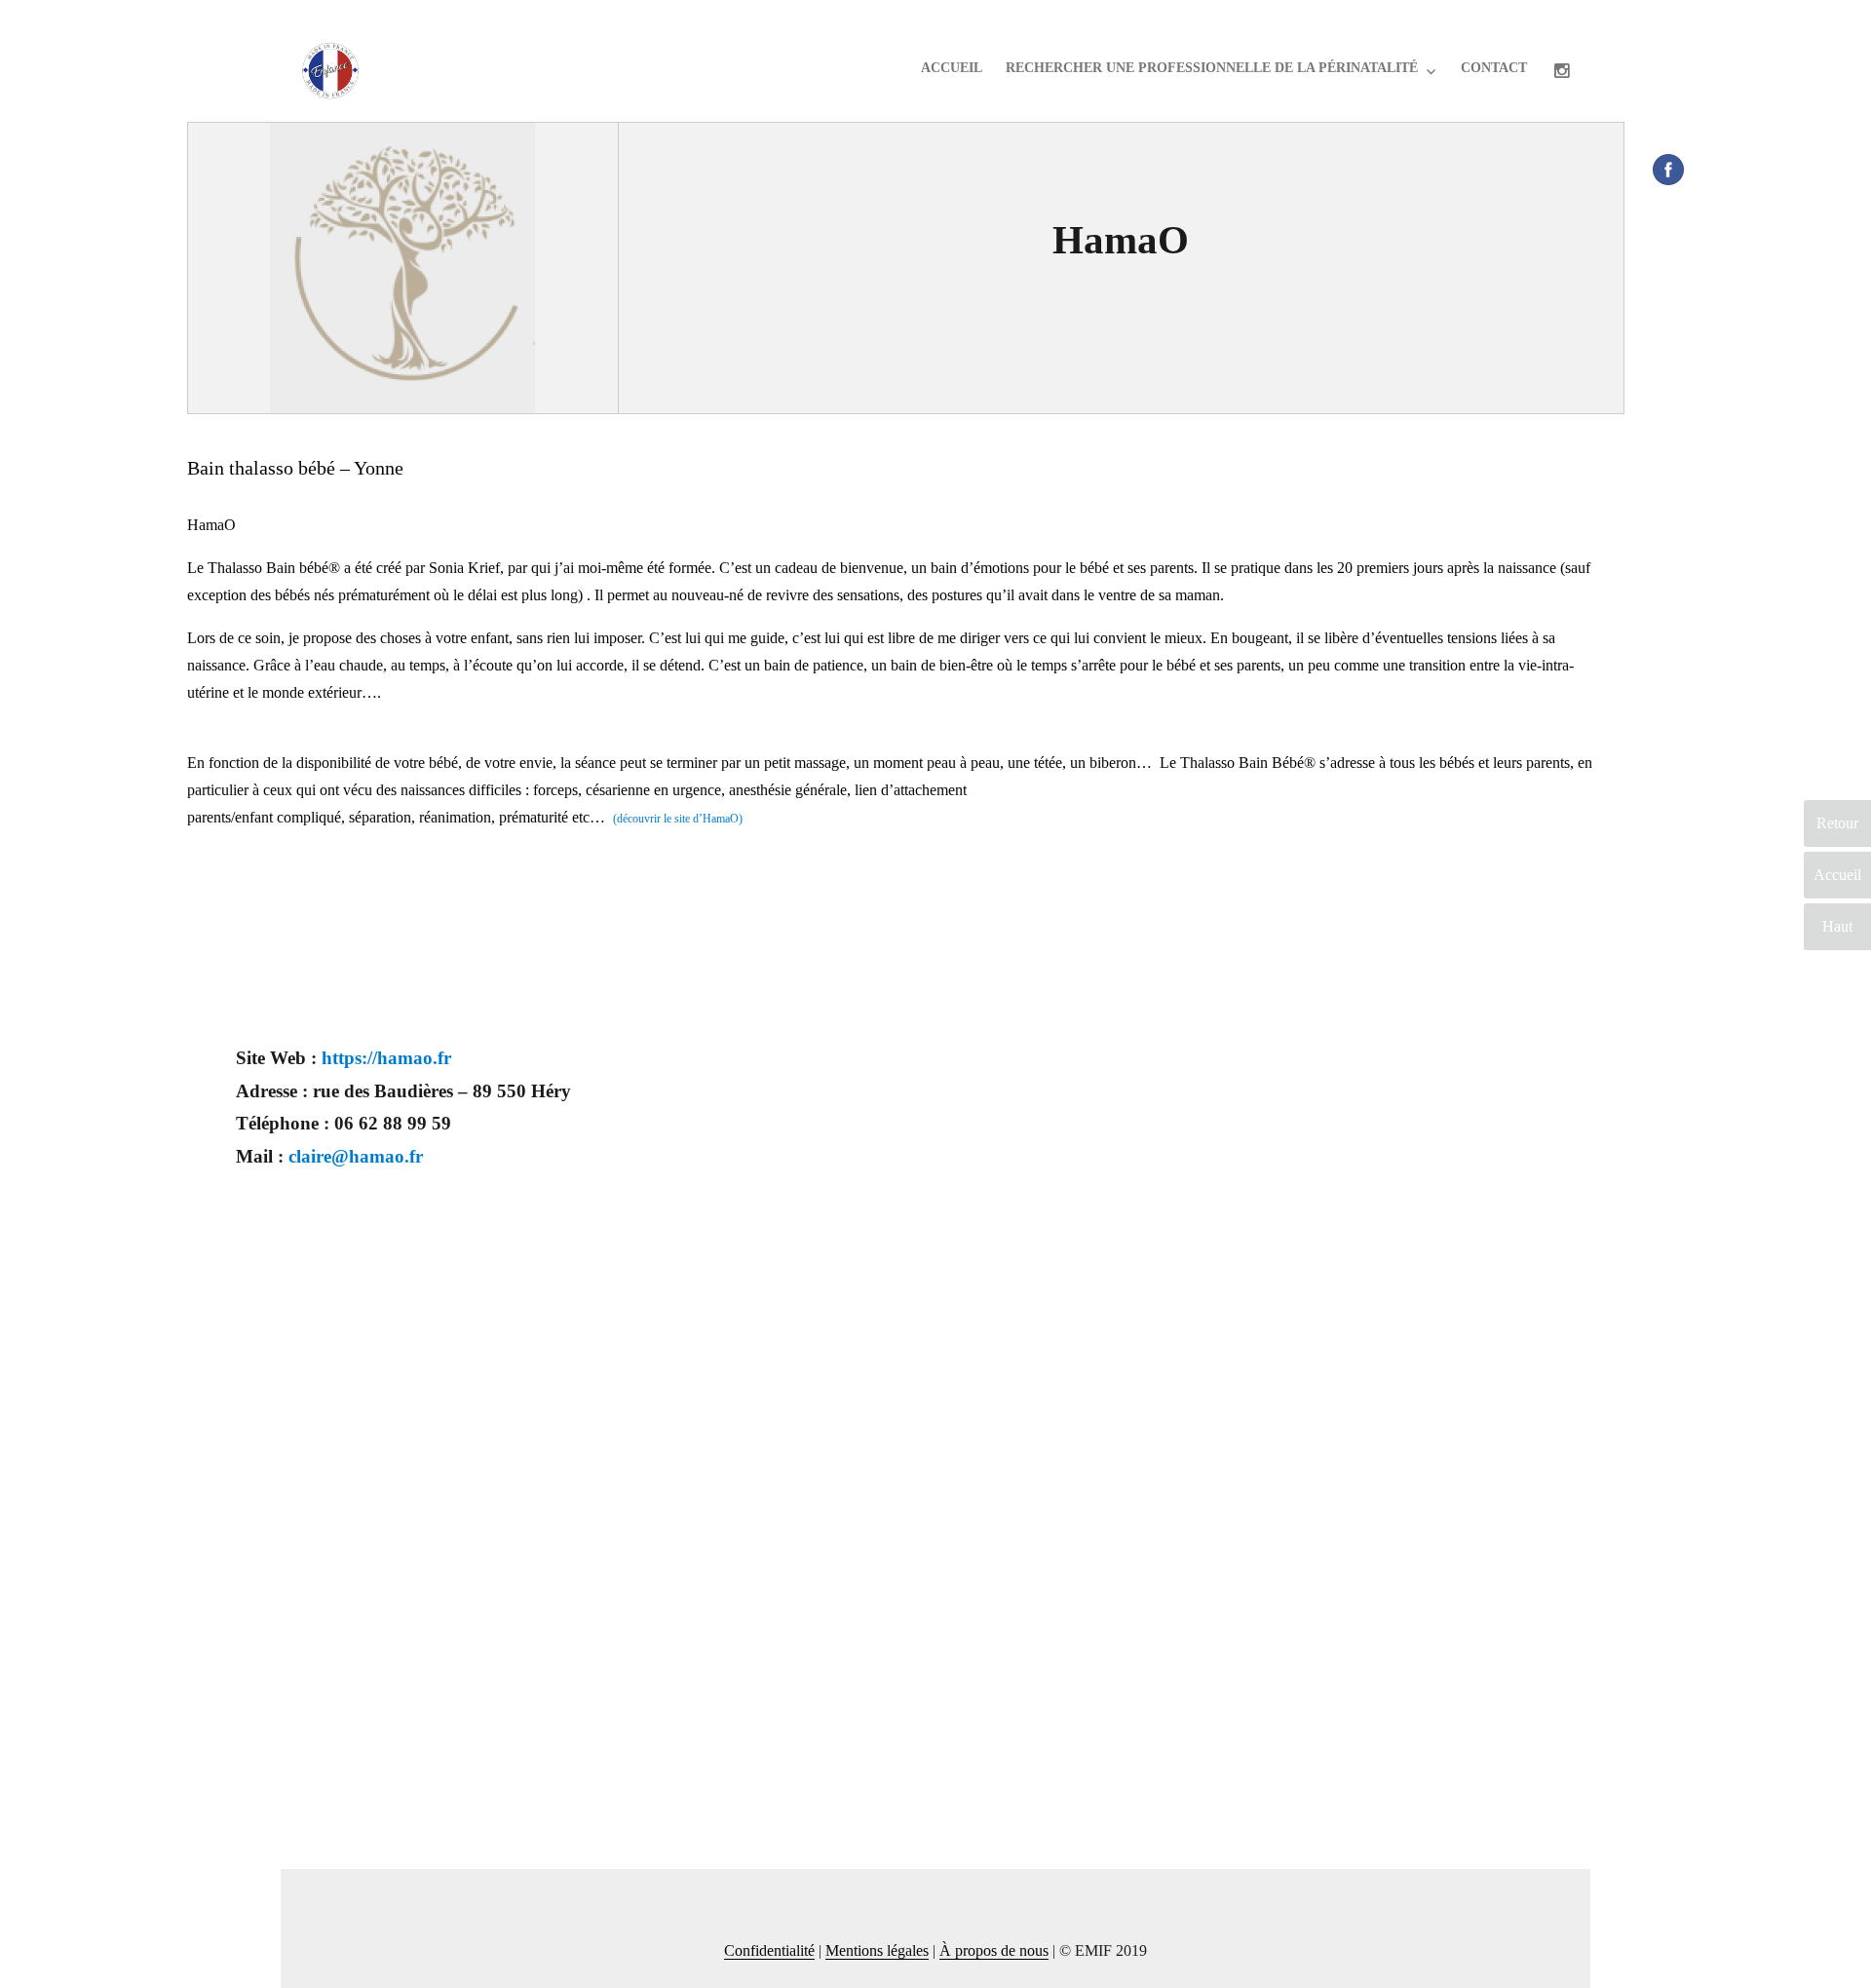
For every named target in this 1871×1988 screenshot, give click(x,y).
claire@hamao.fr (356, 1156)
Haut (1837, 926)
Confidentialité (769, 1950)
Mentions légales (877, 1950)
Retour (1837, 823)
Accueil (952, 68)
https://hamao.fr (386, 1058)
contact (1494, 68)
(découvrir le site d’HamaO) (678, 819)
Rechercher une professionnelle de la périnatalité (1212, 68)
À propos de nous (994, 1950)
